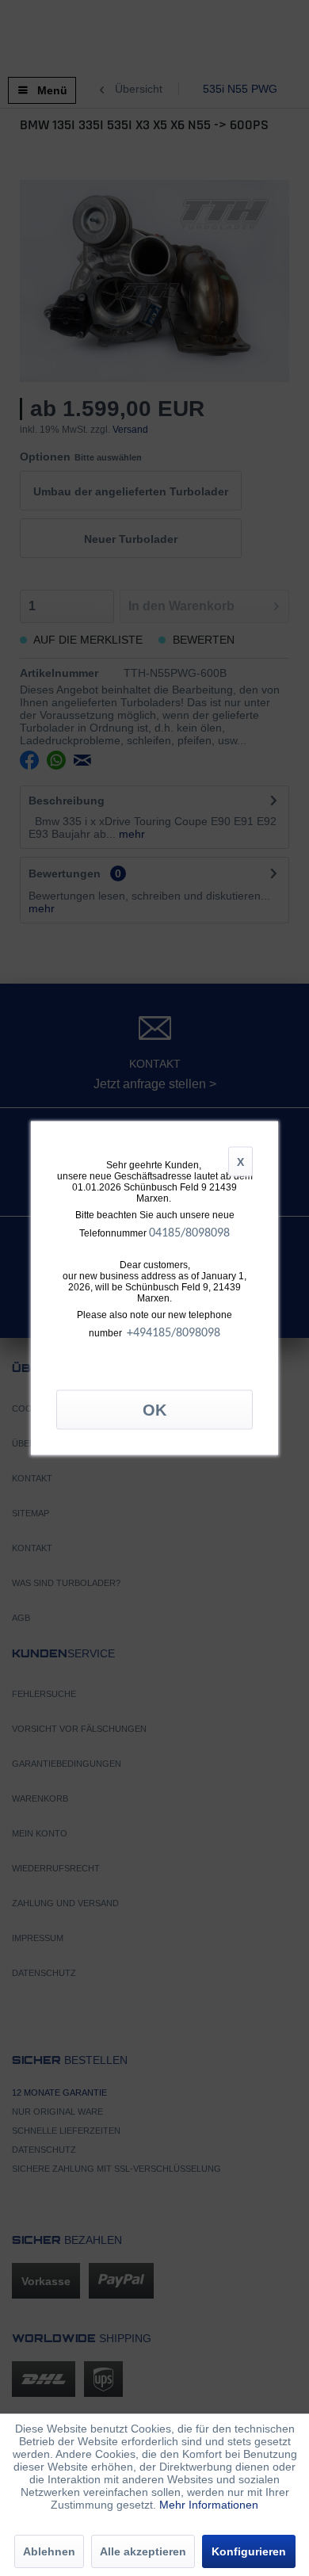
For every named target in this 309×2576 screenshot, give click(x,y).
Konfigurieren (249, 2551)
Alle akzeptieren (143, 2551)
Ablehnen (49, 2551)
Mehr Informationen (209, 2505)
